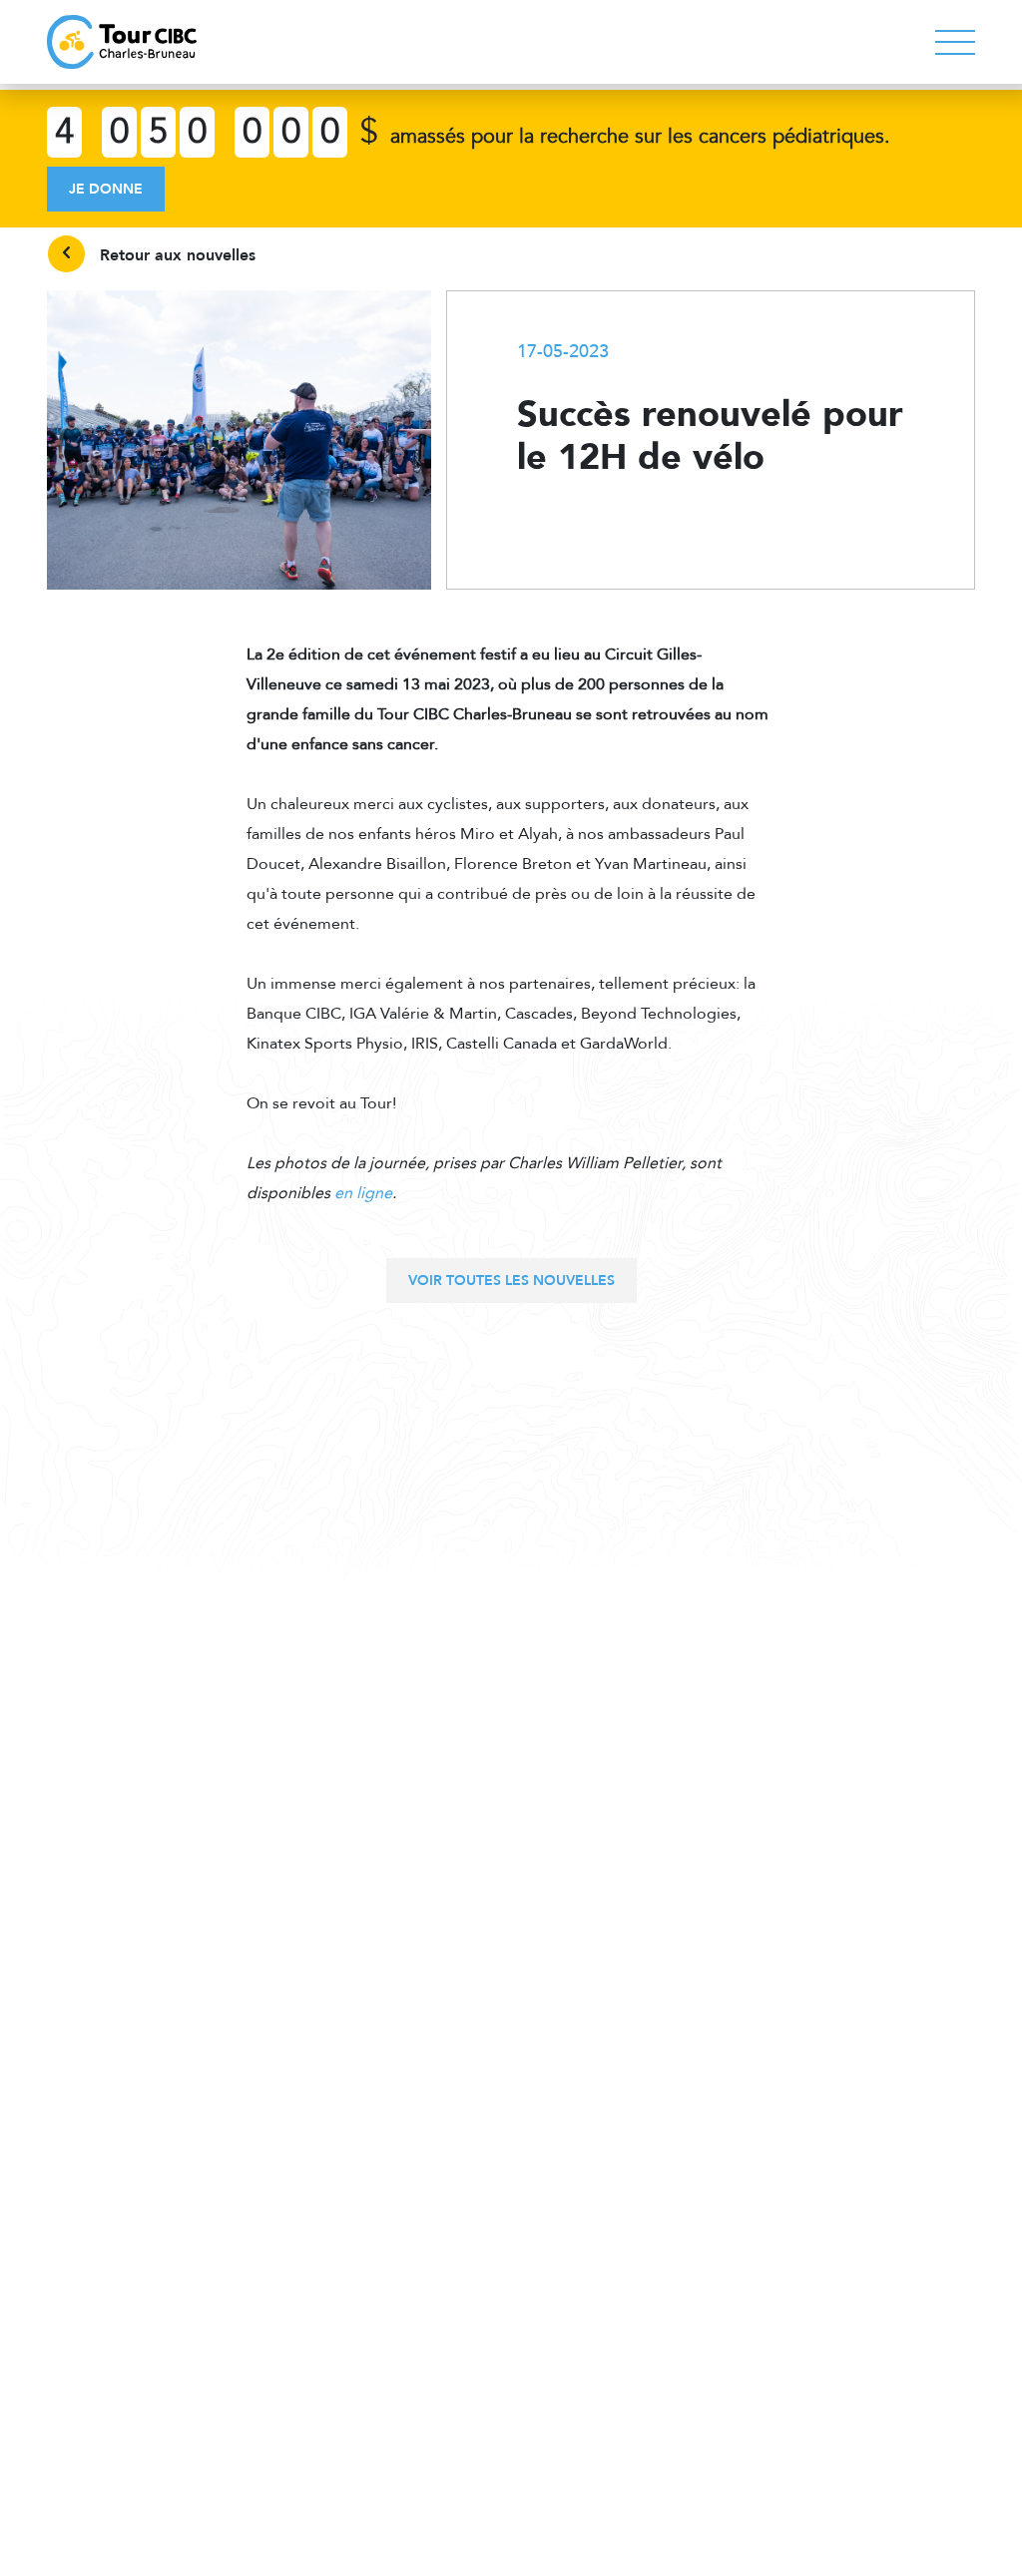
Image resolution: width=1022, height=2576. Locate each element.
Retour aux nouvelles (175, 255)
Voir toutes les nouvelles (511, 1281)
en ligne (363, 1193)
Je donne (106, 189)
